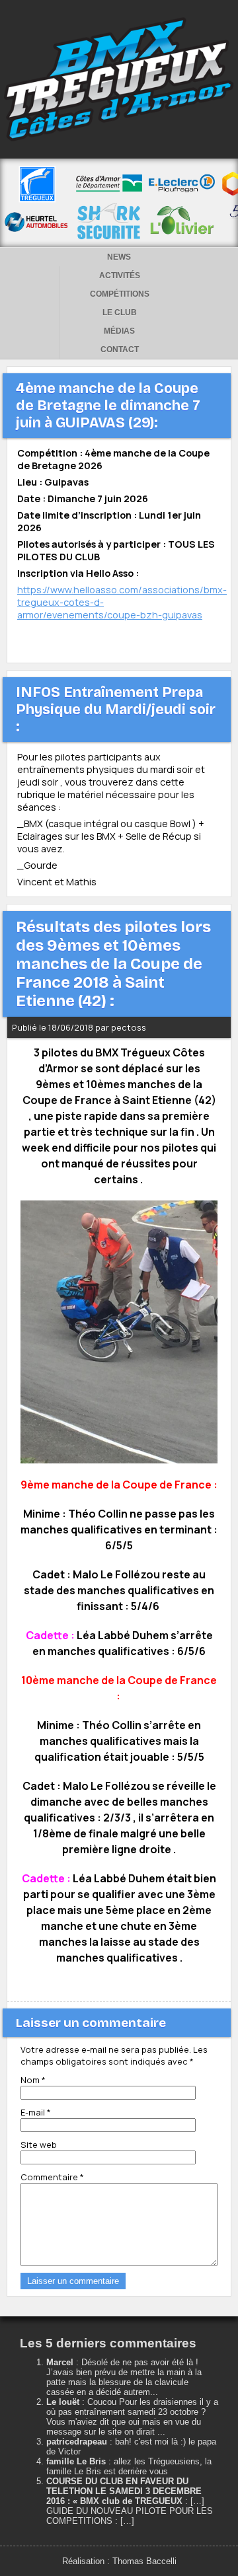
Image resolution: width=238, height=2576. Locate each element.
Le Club (120, 313)
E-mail (36, 2112)
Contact (120, 350)
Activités (120, 276)
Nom (33, 2080)
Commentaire (52, 2177)
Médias (119, 331)
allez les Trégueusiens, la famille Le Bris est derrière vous (129, 2466)
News (119, 257)
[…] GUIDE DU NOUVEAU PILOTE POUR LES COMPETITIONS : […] (130, 2511)
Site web (39, 2145)
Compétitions (120, 294)
